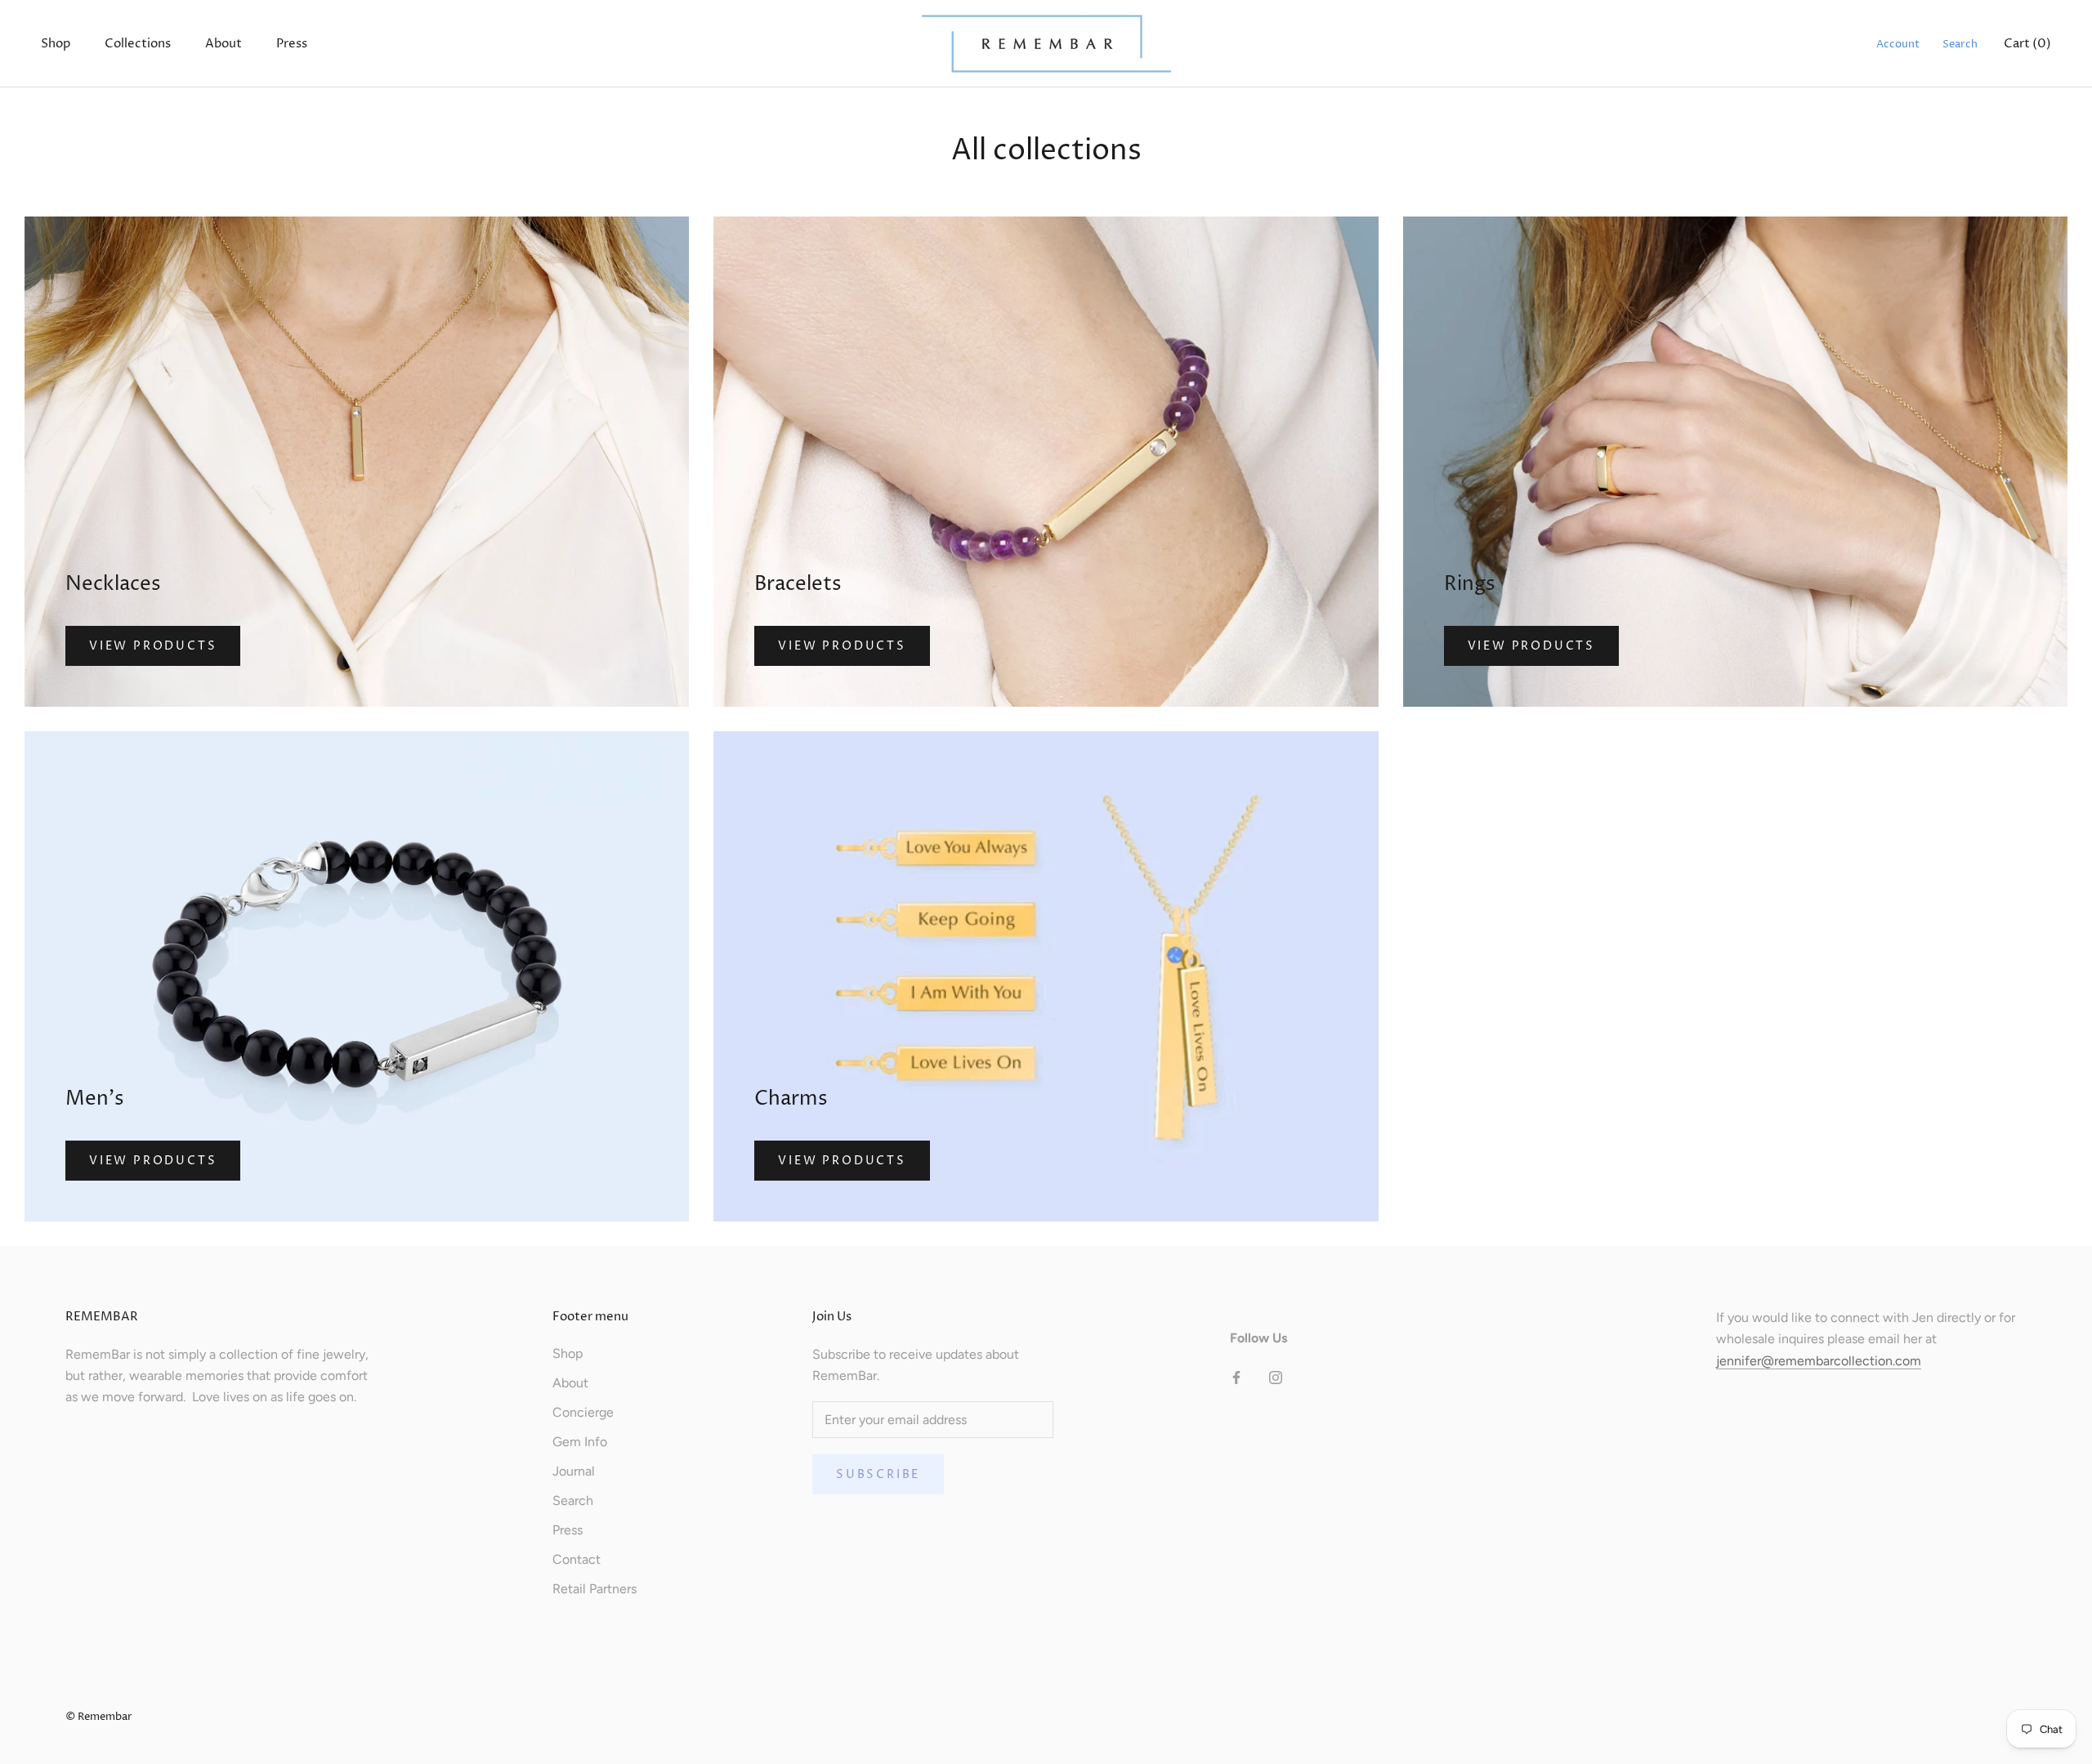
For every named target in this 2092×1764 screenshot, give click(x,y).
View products (153, 646)
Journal (574, 1471)
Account (1898, 44)
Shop (56, 44)
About (224, 44)
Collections (138, 44)
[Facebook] (1236, 1377)
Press (292, 44)
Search (1960, 44)
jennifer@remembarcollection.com (1819, 1361)
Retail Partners (595, 1589)
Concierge (583, 1412)
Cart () (2027, 44)
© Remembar (99, 1717)
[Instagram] (1276, 1377)
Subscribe (878, 1474)
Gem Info (580, 1442)
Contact (577, 1559)
